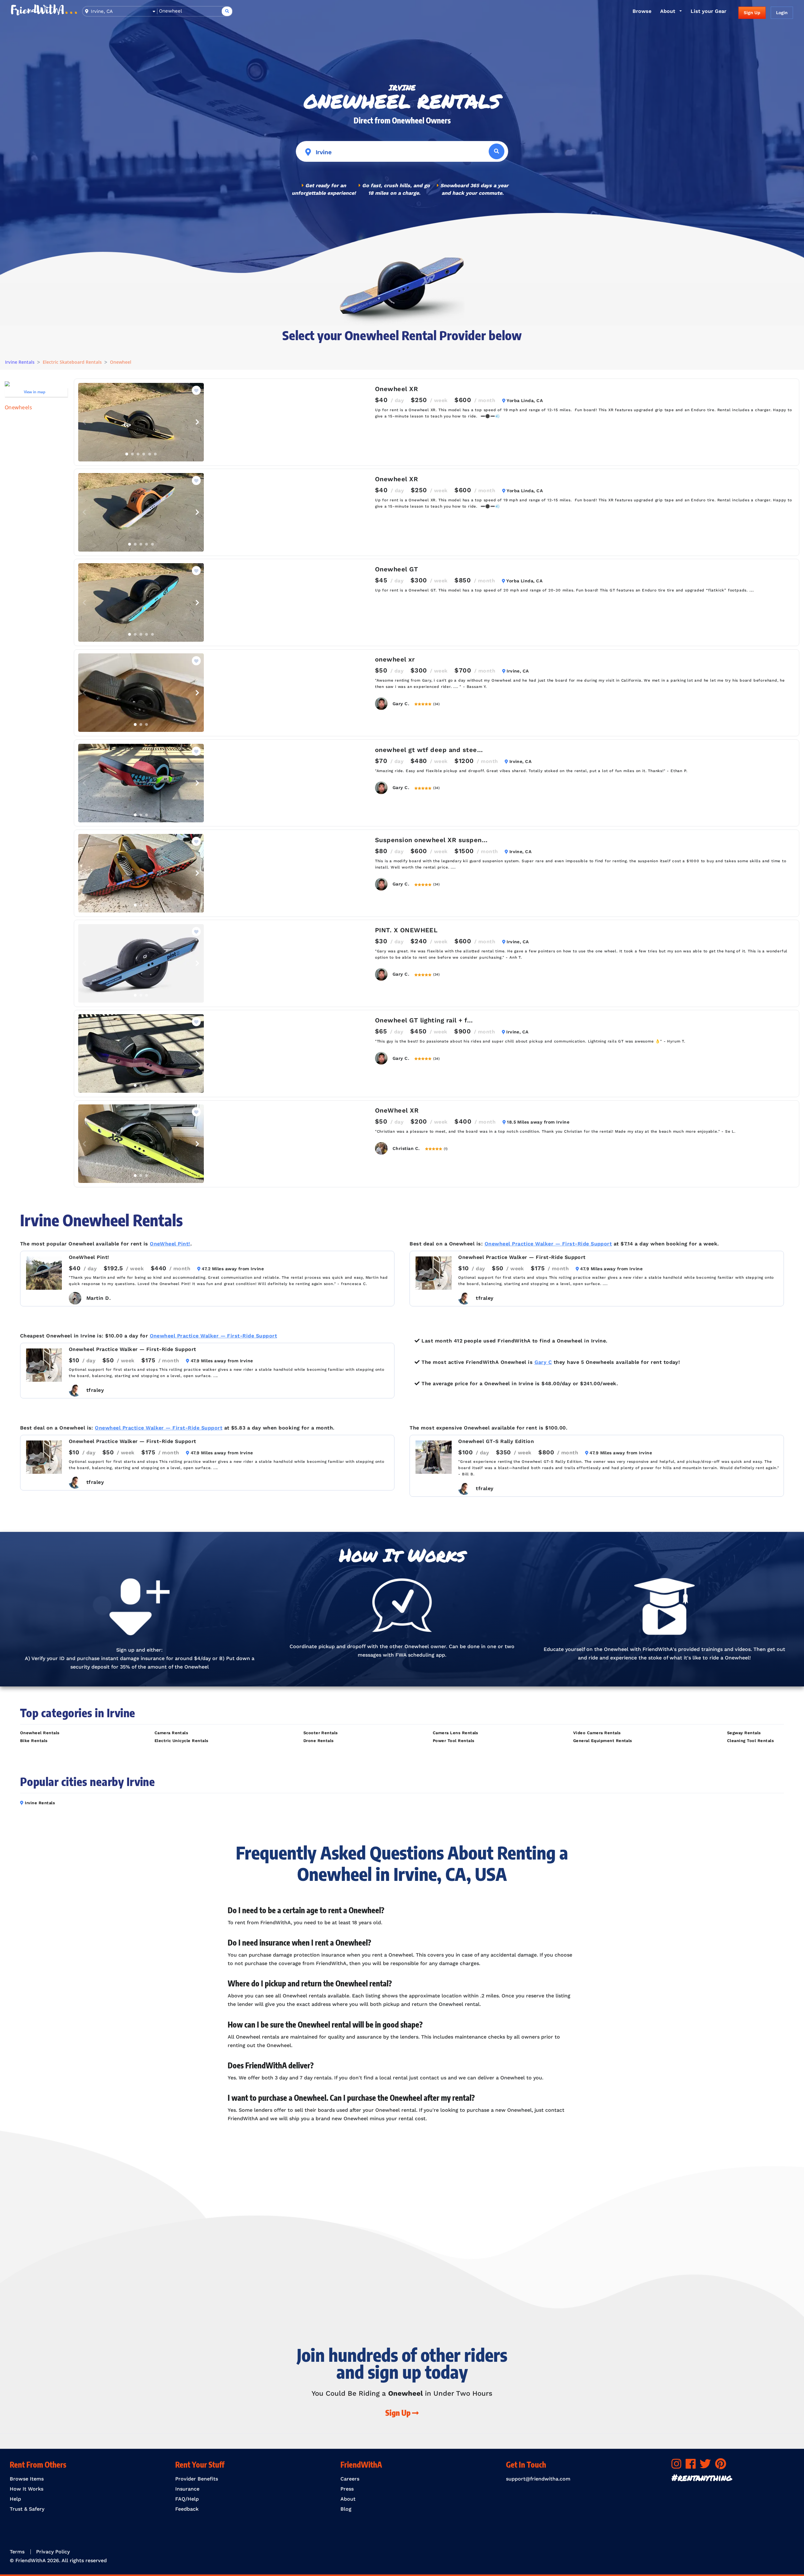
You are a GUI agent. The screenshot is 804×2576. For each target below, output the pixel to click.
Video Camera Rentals (597, 1733)
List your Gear (709, 11)
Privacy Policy (53, 2552)
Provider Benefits (197, 2479)
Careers (350, 2479)
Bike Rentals (34, 1741)
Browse (642, 11)
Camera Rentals (171, 1733)
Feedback (187, 2509)
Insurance (187, 2489)
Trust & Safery (27, 2509)
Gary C (543, 1362)
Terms (17, 2552)
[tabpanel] (141, 422)
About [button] (668, 11)
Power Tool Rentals (454, 1741)
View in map (35, 392)
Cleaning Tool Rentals (750, 1741)
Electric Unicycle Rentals (182, 1741)
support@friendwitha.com (538, 2479)
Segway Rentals (744, 1733)
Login (782, 13)
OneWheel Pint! (170, 1244)
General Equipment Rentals (603, 1741)
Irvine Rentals (20, 362)
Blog (346, 2509)
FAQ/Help (187, 2499)
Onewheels (18, 407)
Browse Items (27, 2479)
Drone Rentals (319, 1741)
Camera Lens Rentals (456, 1733)
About (348, 2499)
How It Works (27, 2489)
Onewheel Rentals (40, 1733)
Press (347, 2489)
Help (15, 2499)
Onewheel (121, 362)
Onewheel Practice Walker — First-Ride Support (548, 1244)
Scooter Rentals (321, 1733)
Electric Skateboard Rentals (72, 362)
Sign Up (752, 13)
